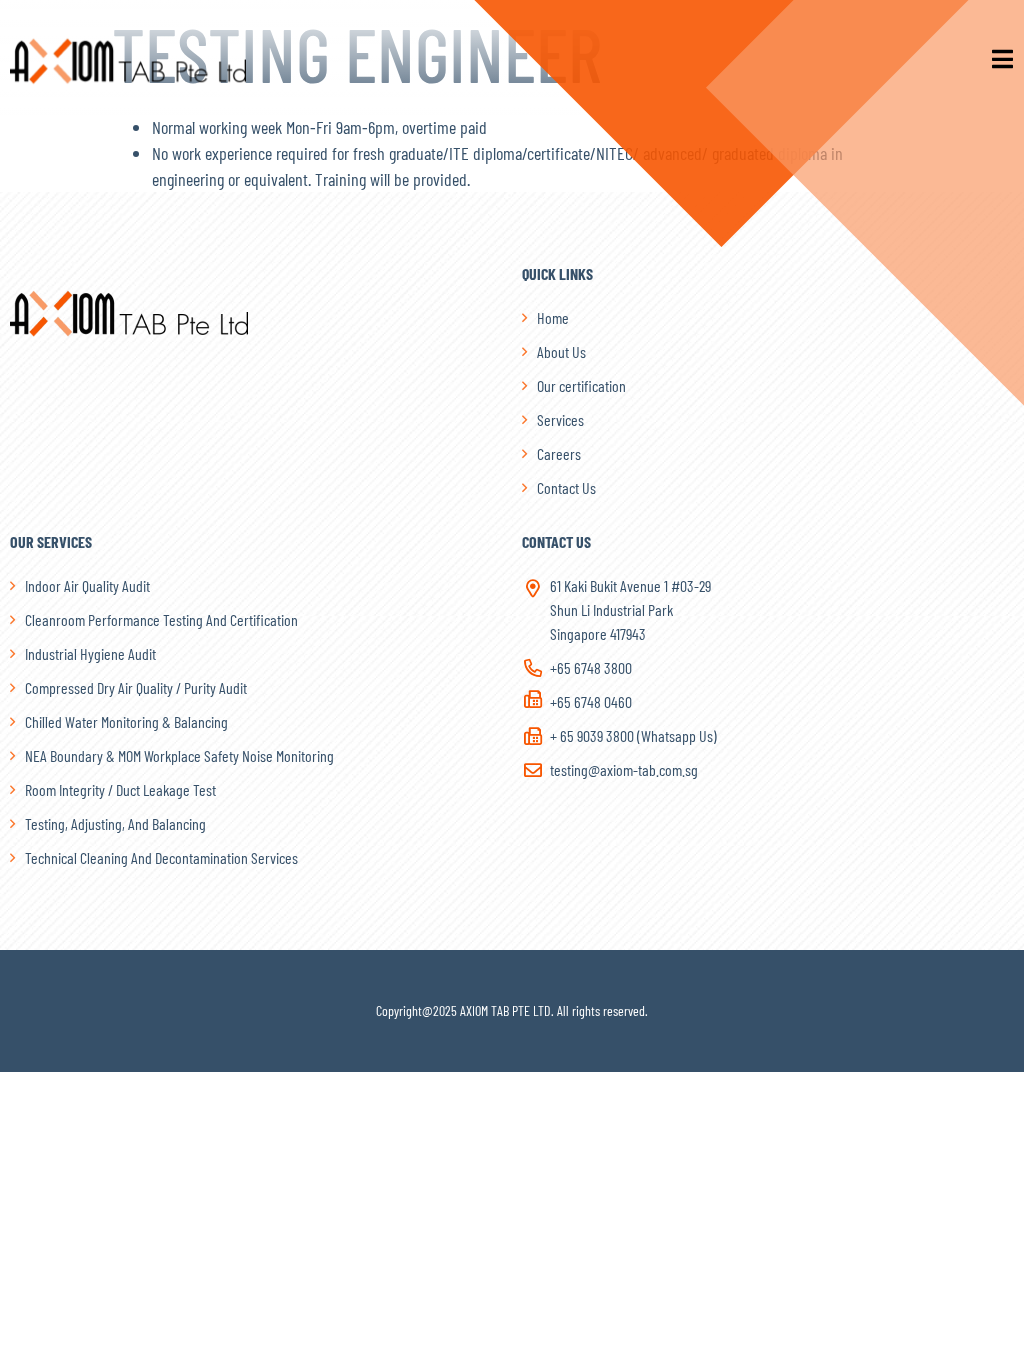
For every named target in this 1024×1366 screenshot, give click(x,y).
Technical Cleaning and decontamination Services (161, 857)
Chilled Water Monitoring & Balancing (126, 721)
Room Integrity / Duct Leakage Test (120, 789)
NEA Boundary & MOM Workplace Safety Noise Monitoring (179, 755)
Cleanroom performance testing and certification (161, 619)
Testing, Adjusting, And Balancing (115, 823)
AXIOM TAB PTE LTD (505, 1010)
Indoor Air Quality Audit (87, 585)
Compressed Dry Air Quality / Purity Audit (136, 687)
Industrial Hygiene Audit (90, 653)
